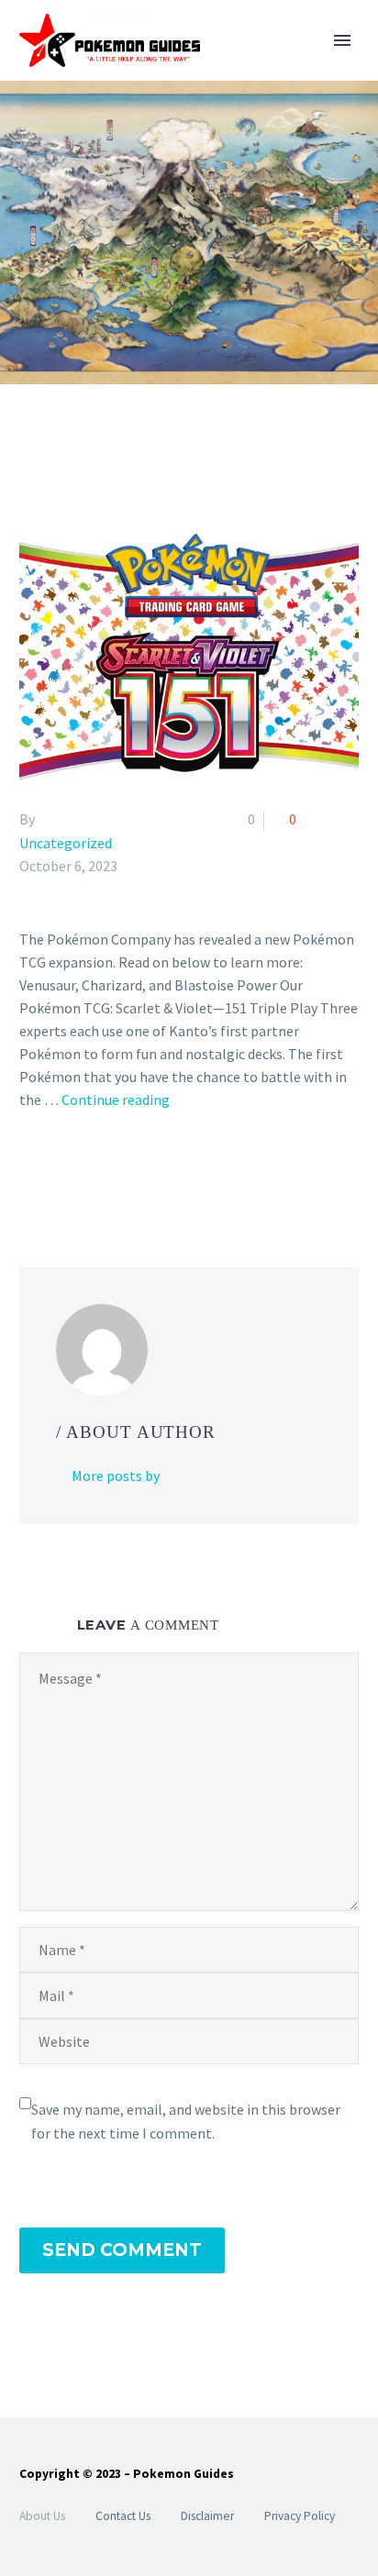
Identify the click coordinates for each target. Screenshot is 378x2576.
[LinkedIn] (138, 1174)
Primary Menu (342, 40)
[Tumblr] (111, 1174)
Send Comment (122, 2250)
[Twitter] (58, 1174)
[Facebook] (31, 1174)
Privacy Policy (300, 2516)
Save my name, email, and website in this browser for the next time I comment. (186, 2121)
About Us (42, 2516)
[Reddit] (164, 1174)
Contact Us (123, 2516)
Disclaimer (207, 2516)
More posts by (116, 1476)
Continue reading (116, 1100)
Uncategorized (66, 843)
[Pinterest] (84, 1174)
